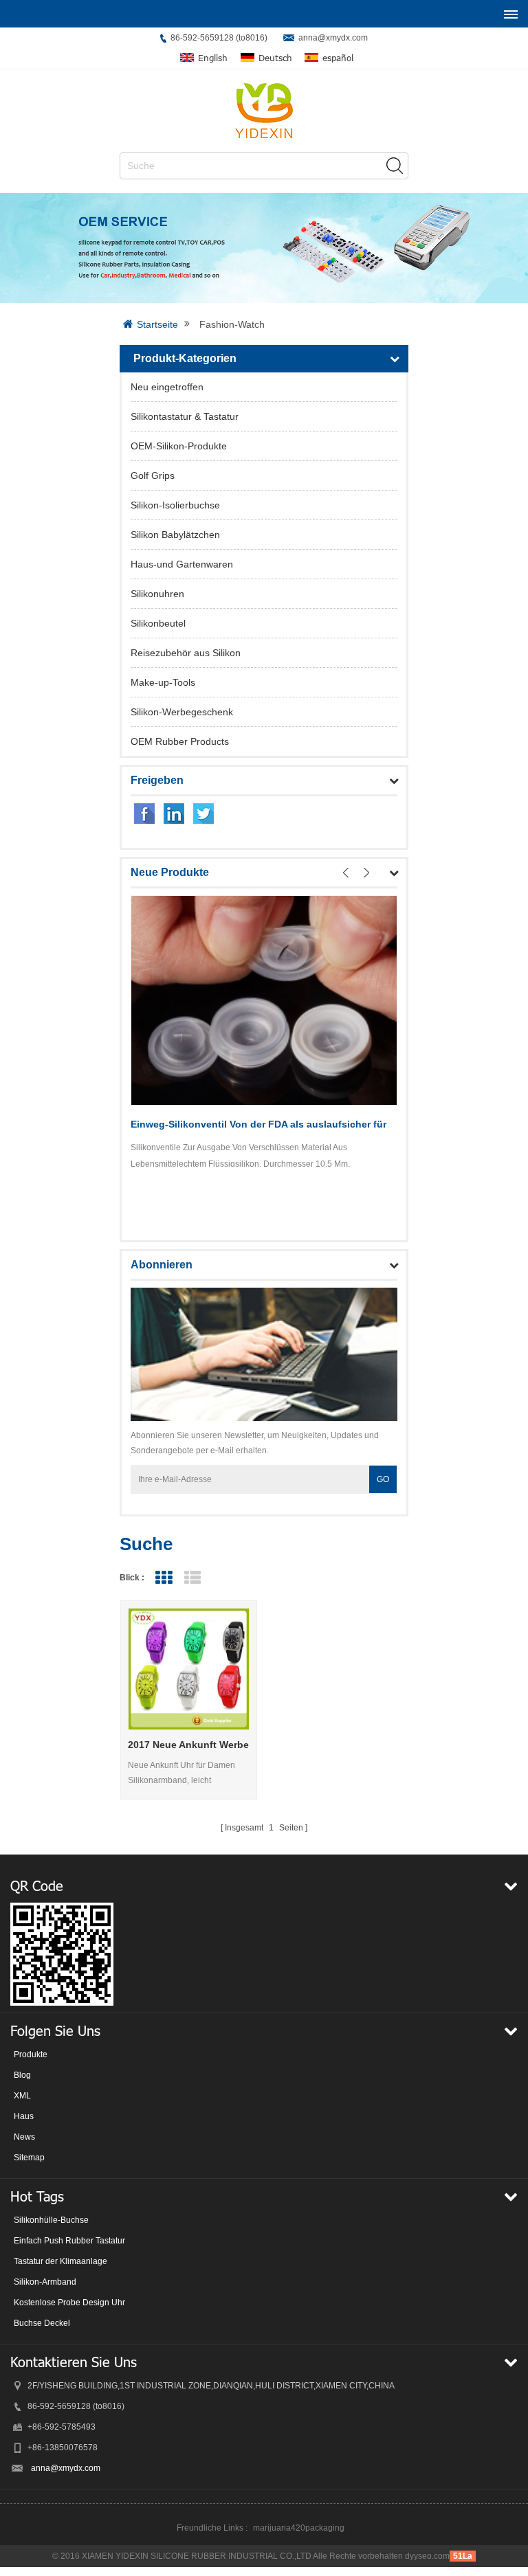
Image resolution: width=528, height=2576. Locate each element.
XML (22, 2096)
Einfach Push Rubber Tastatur (69, 2241)
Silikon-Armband (45, 2282)
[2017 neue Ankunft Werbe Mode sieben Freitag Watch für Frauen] (189, 1669)
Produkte (31, 2054)
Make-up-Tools (163, 682)
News (24, 2137)
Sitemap (29, 2158)
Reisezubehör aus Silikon (186, 653)
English (213, 58)
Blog (22, 2075)
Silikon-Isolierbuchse (175, 505)
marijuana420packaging (299, 2528)
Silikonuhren (157, 594)
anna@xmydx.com (333, 38)
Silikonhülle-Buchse (51, 2220)
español (338, 58)
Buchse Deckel (42, 2323)
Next (366, 873)
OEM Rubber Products (180, 741)
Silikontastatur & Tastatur (185, 416)
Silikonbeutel (158, 623)
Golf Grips (153, 475)
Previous (346, 873)
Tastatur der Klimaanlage (60, 2261)
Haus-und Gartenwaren (182, 564)
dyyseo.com (427, 2556)
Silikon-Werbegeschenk (182, 712)
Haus (24, 2116)
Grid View (163, 1578)
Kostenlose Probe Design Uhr (69, 2303)
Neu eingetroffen (167, 387)
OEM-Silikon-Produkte (179, 446)
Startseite (157, 324)
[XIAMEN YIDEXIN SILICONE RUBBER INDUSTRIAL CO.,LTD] (264, 111)
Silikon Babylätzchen (175, 535)
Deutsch (275, 58)
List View (192, 1578)
